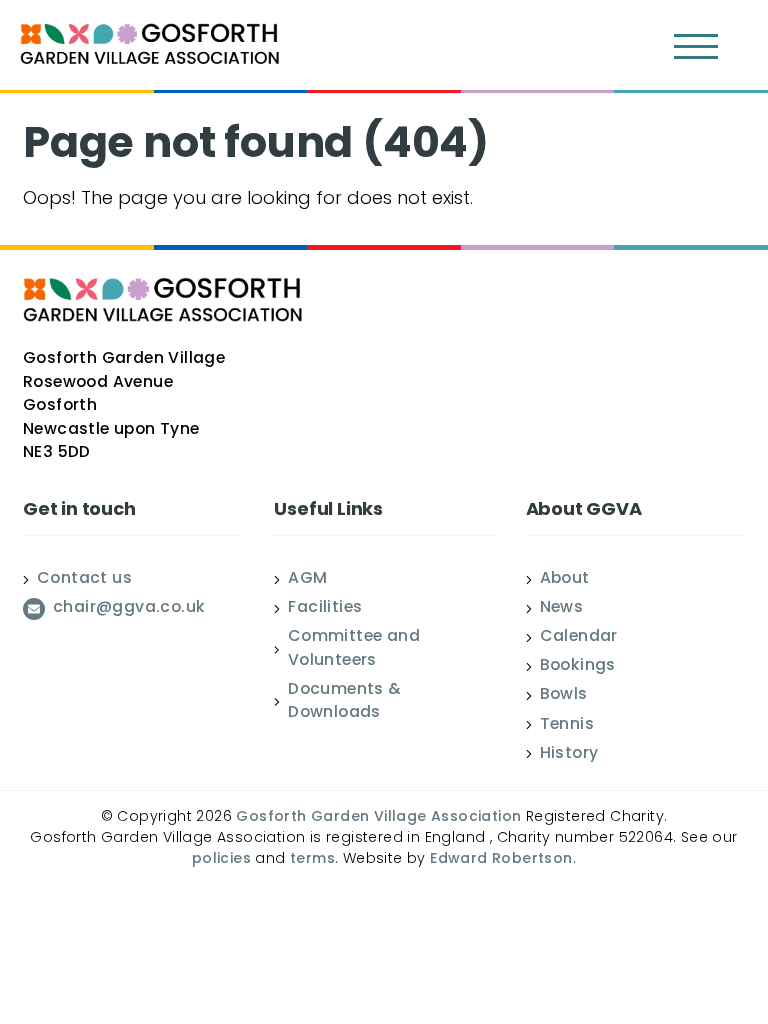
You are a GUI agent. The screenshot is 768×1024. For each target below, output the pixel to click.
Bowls (564, 696)
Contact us (84, 580)
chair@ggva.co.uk (129, 609)
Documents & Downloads (344, 702)
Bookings (578, 667)
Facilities (325, 609)
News (562, 609)
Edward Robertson (501, 859)
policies (221, 859)
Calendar (579, 638)
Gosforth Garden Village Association (378, 817)
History (569, 755)
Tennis (567, 726)
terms (312, 859)
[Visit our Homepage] (150, 47)
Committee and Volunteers (354, 649)
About (565, 580)
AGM (307, 580)
